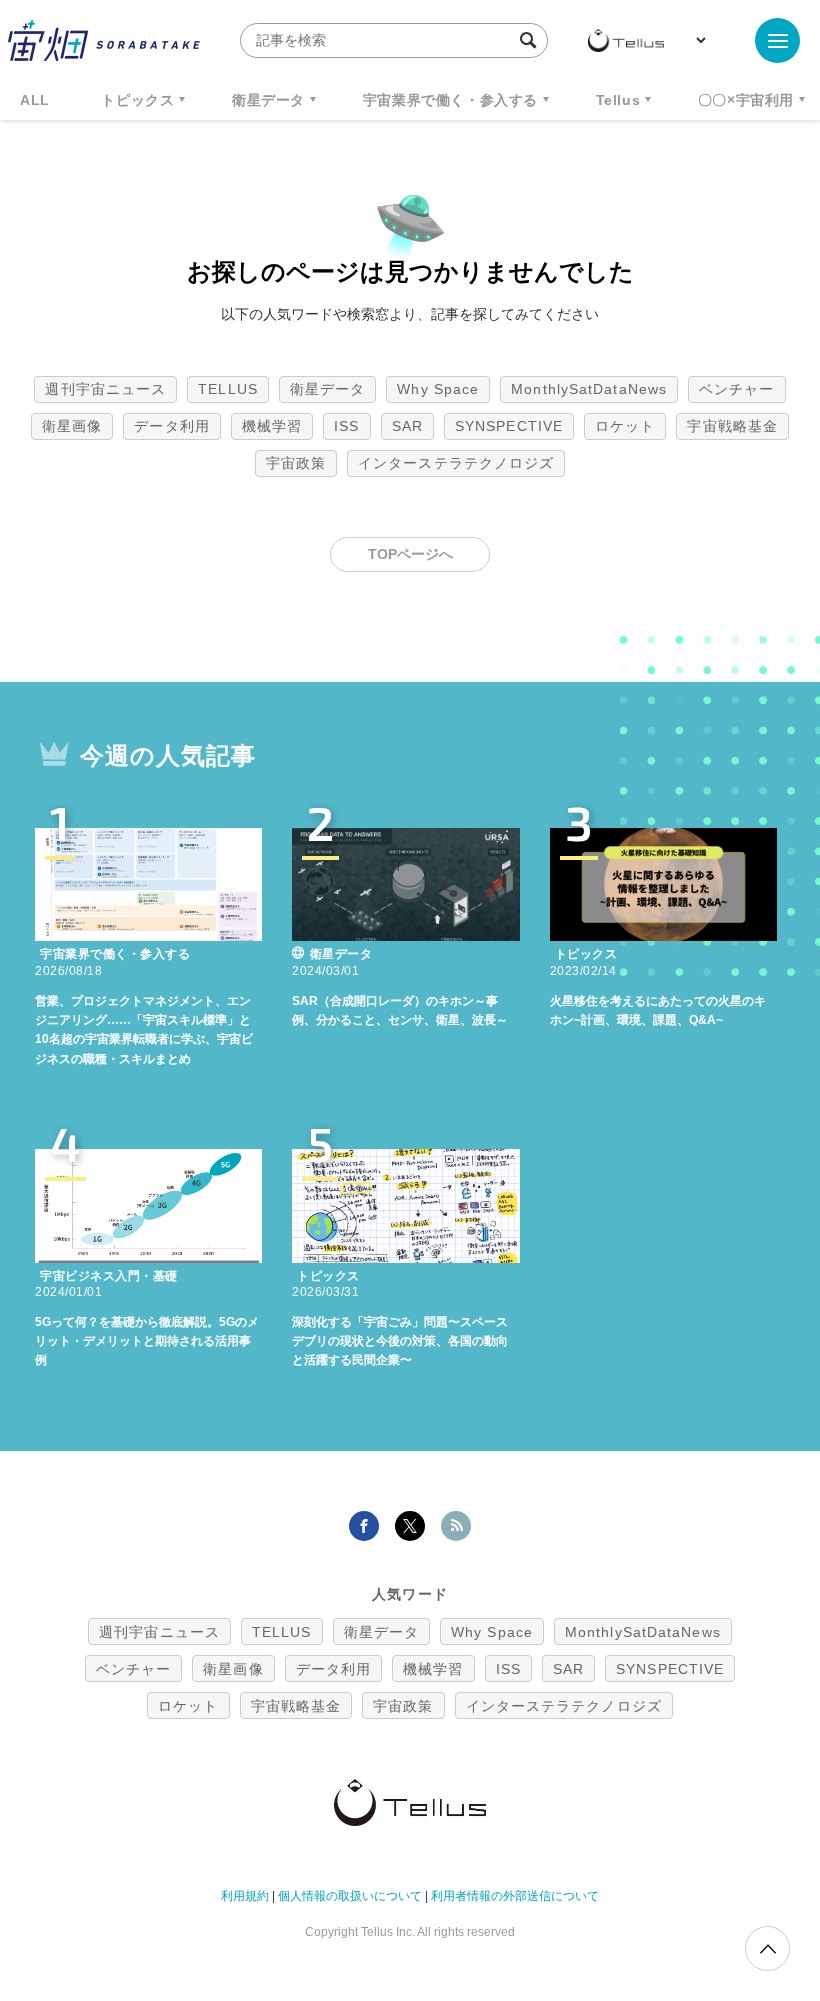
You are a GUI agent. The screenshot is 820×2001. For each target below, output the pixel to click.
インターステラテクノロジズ (456, 463)
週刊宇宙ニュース (105, 389)
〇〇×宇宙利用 (746, 100)
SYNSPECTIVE (509, 426)
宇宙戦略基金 (732, 426)
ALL (35, 100)
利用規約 (245, 1896)
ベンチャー (737, 389)
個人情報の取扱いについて (350, 1896)
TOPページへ (410, 554)
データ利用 (172, 426)
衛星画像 (72, 426)
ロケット (625, 426)
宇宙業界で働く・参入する (450, 100)
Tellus (618, 100)
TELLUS (228, 389)
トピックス (137, 100)
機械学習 (272, 426)
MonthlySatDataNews (589, 389)
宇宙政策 (296, 463)
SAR (407, 426)
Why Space (438, 389)
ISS (346, 426)
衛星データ (268, 100)
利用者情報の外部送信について (515, 1896)
